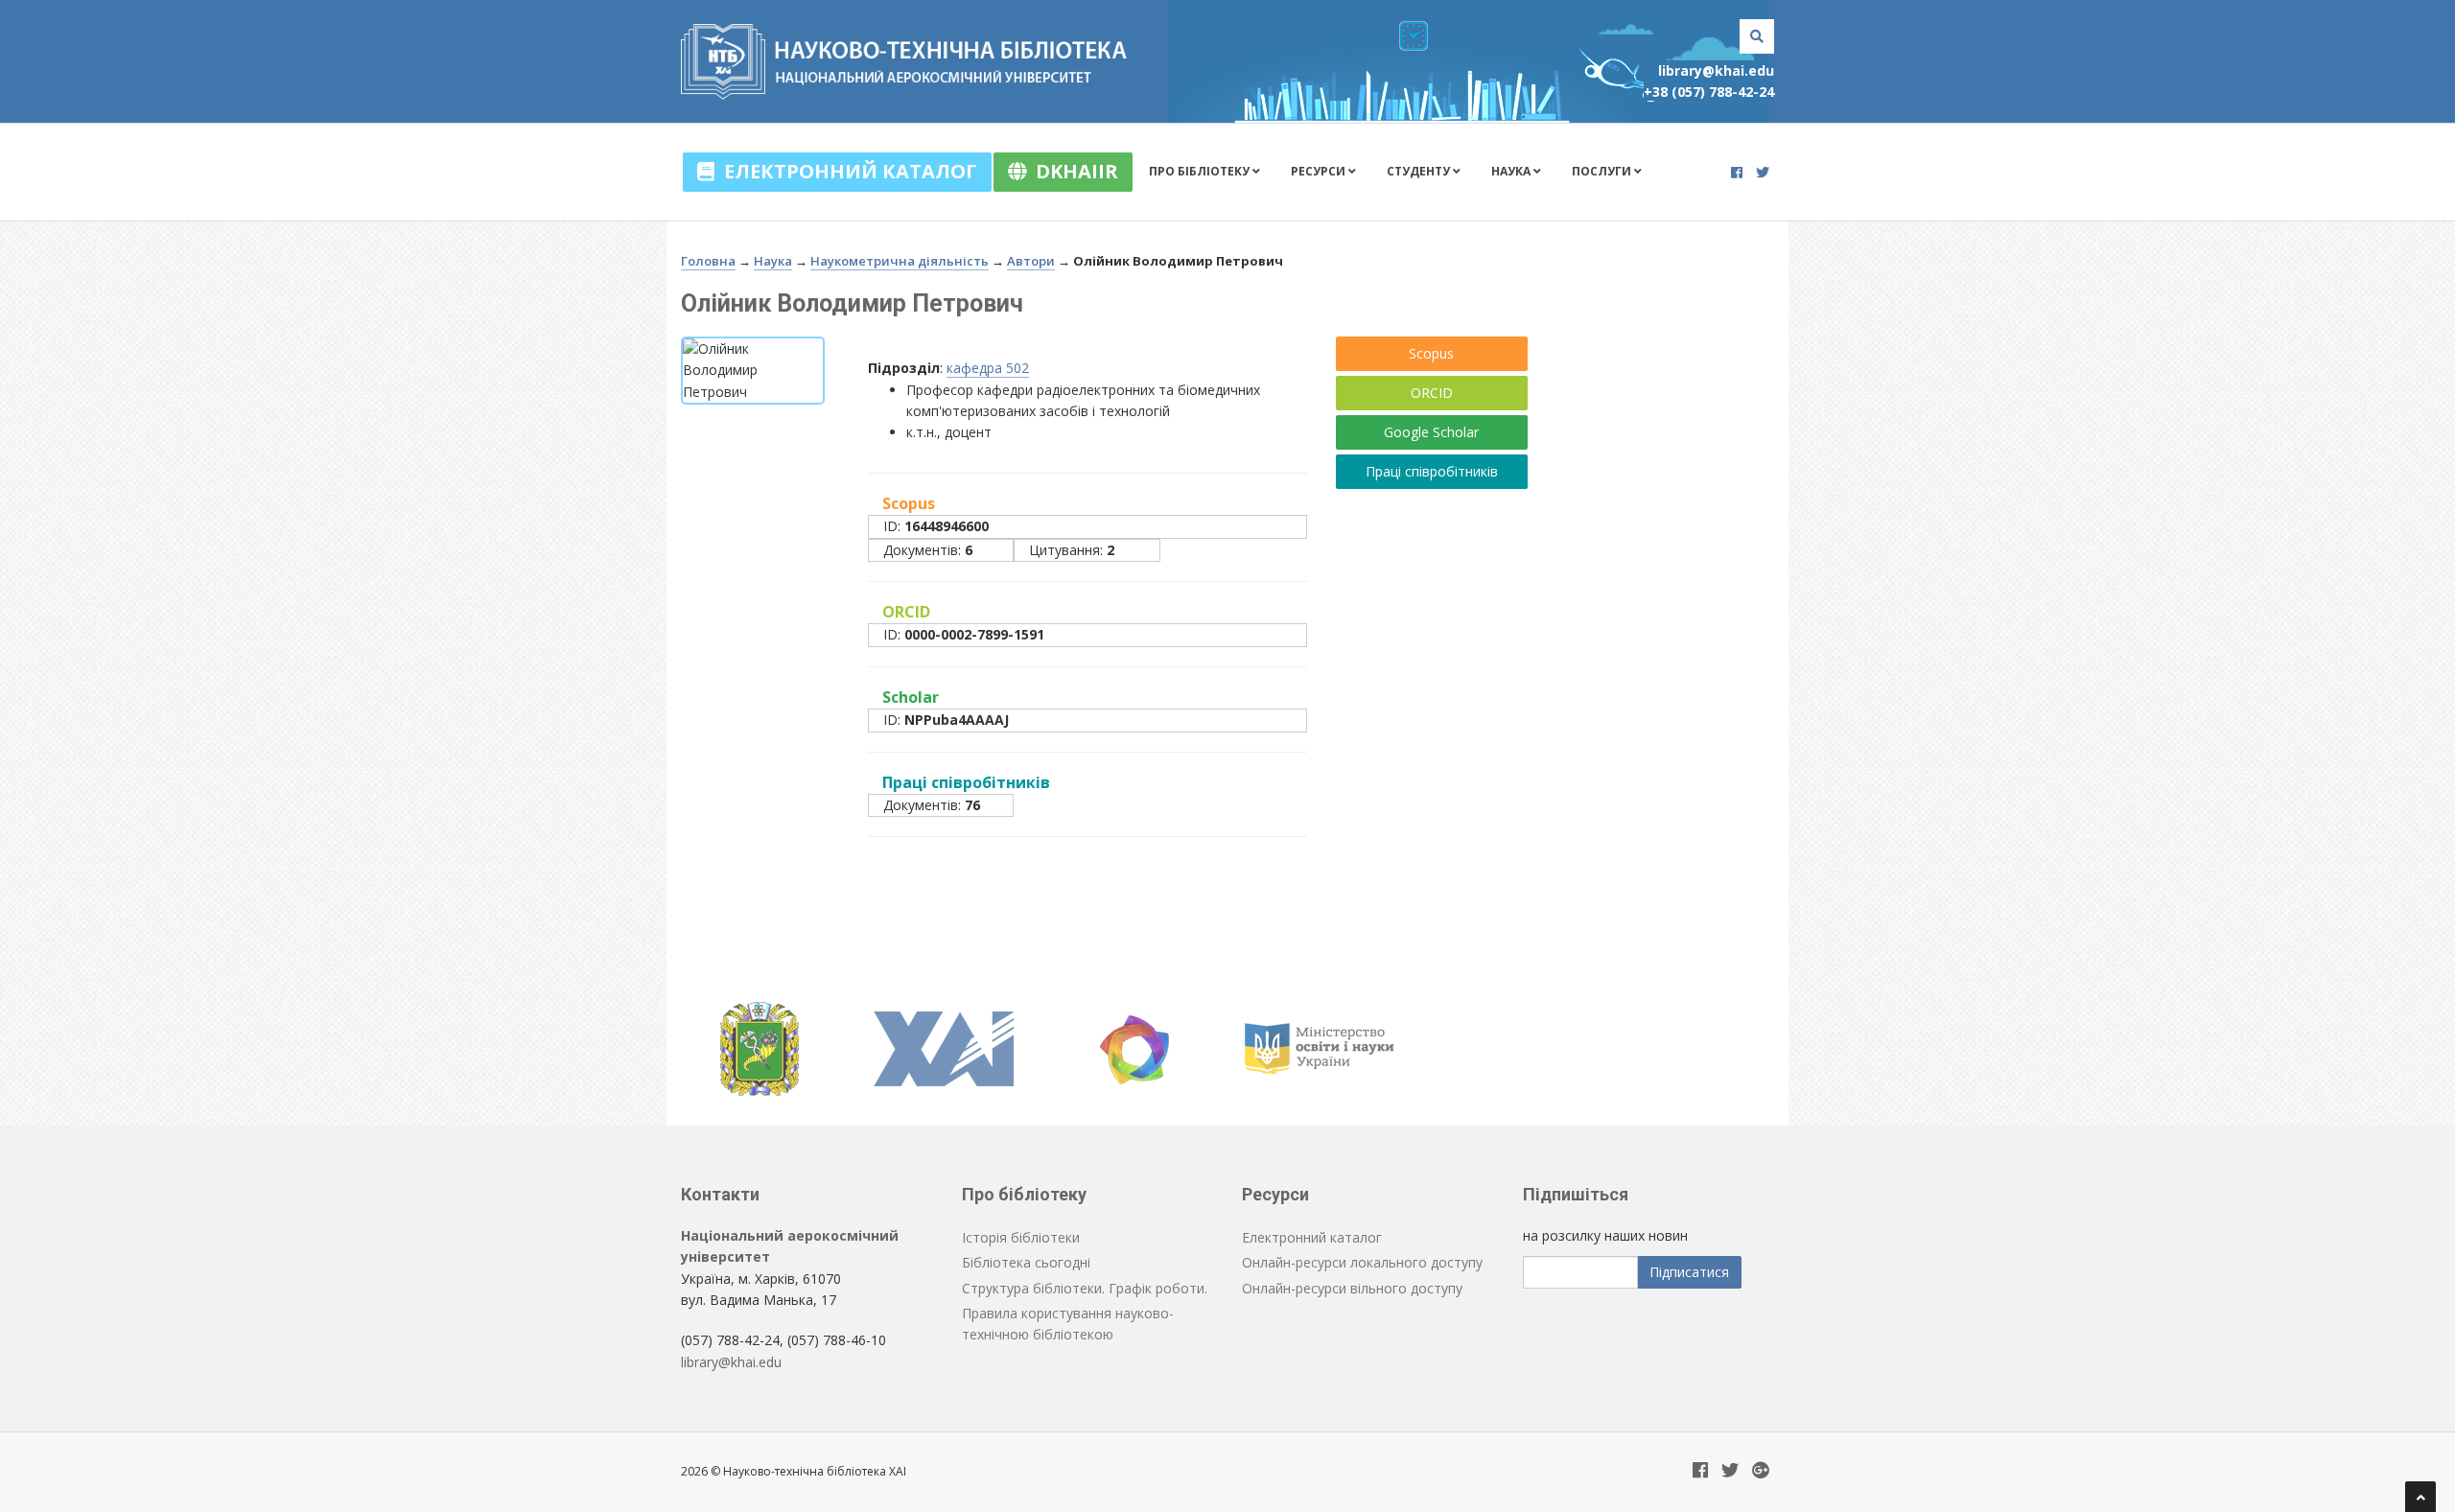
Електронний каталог (846, 171)
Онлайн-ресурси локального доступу (1362, 1262)
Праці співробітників (1432, 471)
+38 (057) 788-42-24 (1709, 92)
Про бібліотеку (1201, 171)
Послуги (1603, 171)
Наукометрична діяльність (900, 261)
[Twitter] (1763, 172)
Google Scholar (1431, 432)
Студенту (1420, 171)
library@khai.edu (1716, 70)
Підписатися (1689, 1272)
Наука (1512, 171)
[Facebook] (1737, 172)
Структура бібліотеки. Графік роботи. (1085, 1288)
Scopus (1431, 353)
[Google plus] (1761, 1471)
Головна (708, 261)
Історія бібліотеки (1021, 1237)
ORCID (1432, 393)
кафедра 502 (988, 368)
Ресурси (1320, 171)
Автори (1031, 261)
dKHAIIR (1072, 171)
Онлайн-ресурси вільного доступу (1352, 1288)
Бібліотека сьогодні (1026, 1262)
